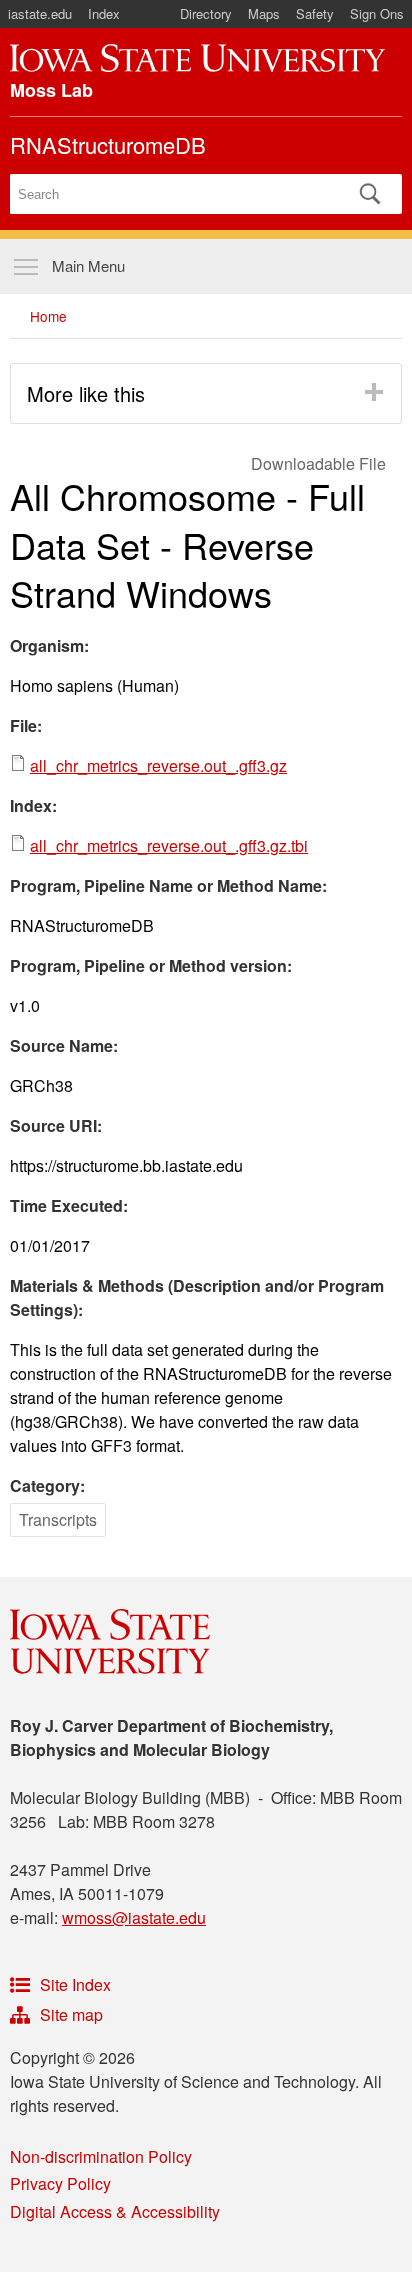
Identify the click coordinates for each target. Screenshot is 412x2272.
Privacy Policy (60, 2183)
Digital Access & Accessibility (115, 2211)
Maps (264, 13)
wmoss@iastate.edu (134, 1917)
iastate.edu (40, 13)
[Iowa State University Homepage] (197, 58)
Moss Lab (51, 90)
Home (48, 316)
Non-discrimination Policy (101, 2156)
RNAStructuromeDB (108, 144)
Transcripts (58, 1519)
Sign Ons (377, 13)
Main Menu (88, 265)
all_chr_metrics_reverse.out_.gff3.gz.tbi (169, 845)
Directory (206, 13)
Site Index (75, 1984)
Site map (71, 2014)
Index (104, 13)
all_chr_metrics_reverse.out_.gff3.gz (158, 765)
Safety (315, 13)
